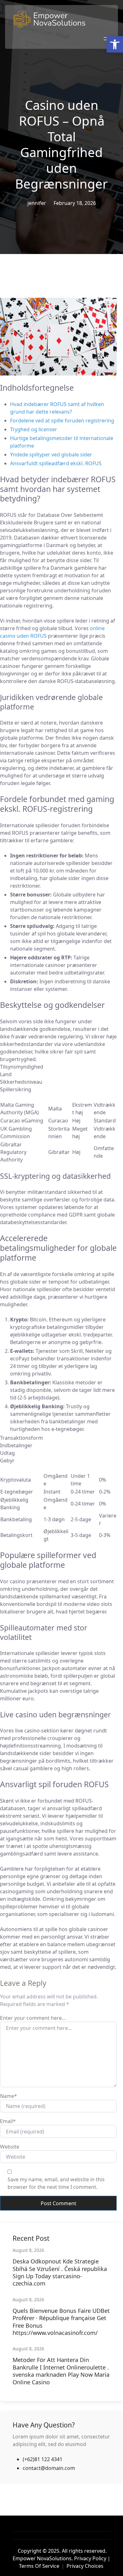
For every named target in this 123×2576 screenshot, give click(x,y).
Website (10, 2147)
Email (8, 2121)
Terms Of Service (39, 2566)
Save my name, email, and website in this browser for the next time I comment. (56, 2183)
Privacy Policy (90, 2558)
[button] (115, 44)
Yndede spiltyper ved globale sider (51, 455)
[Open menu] (106, 39)
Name (9, 2096)
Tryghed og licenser (34, 429)
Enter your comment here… (33, 2018)
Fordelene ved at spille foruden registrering (62, 421)
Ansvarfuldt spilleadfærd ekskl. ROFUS (56, 463)
